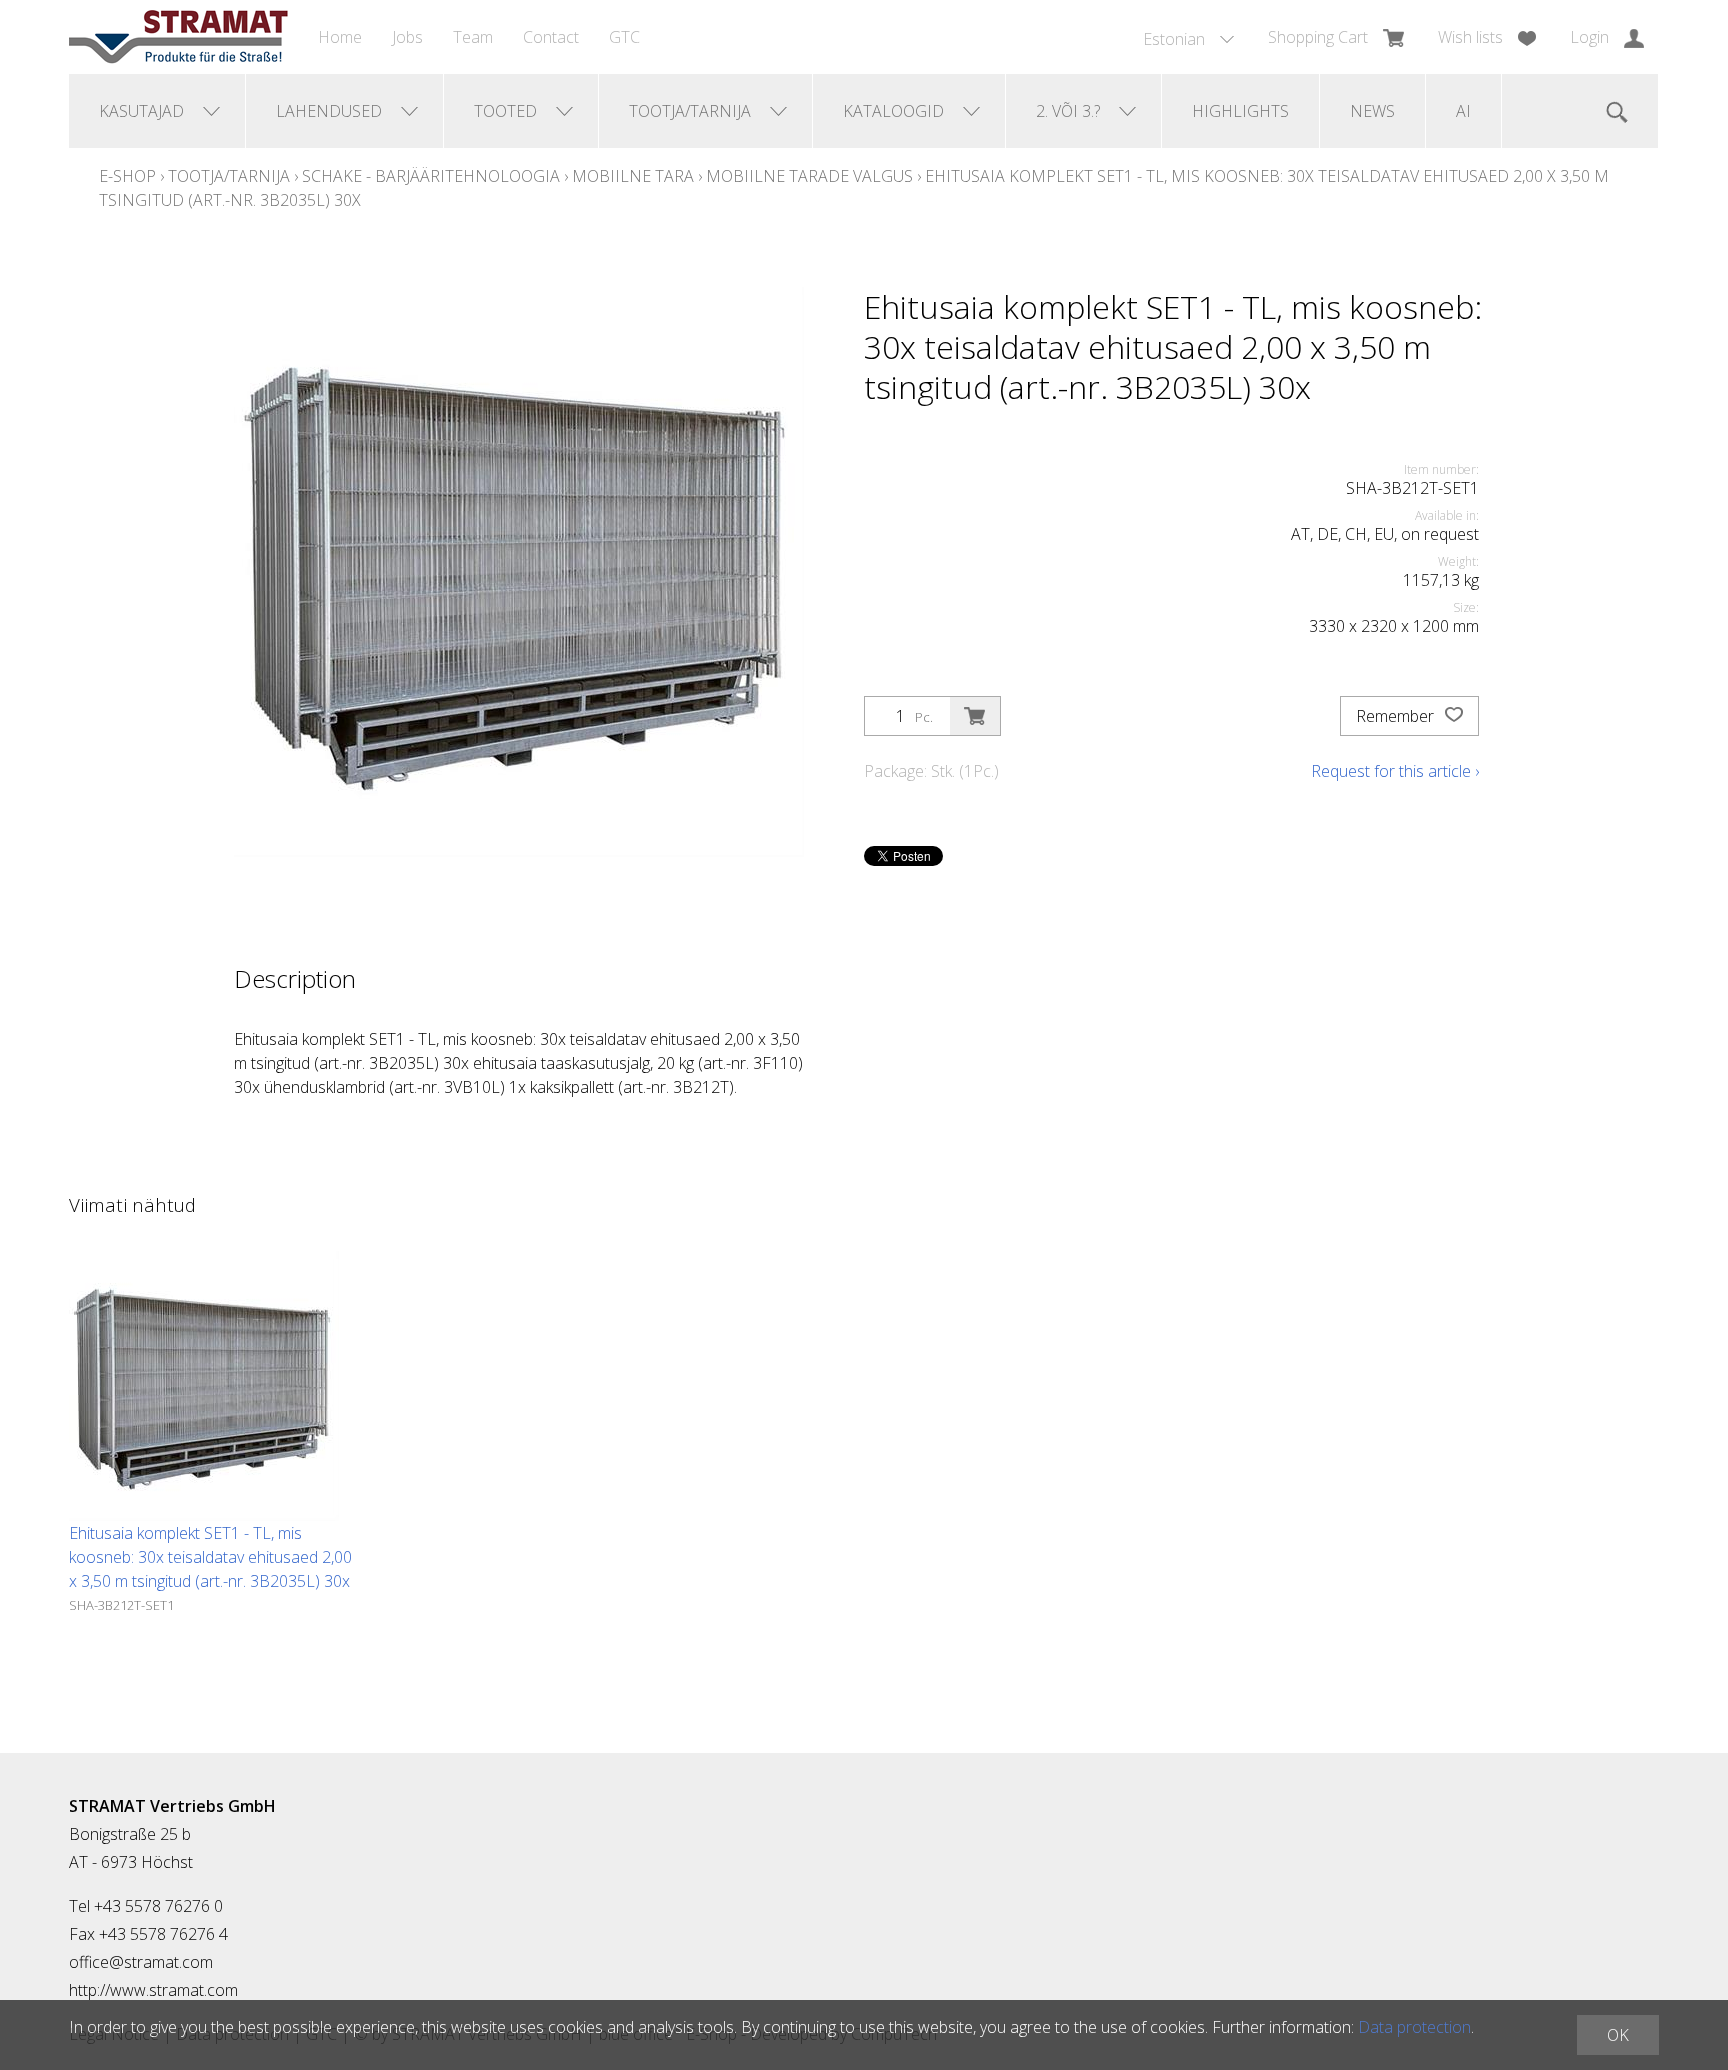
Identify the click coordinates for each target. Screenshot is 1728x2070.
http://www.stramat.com (153, 1990)
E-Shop (127, 176)
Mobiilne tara (633, 176)
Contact (551, 37)
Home (340, 37)
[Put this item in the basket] (975, 716)
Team (473, 37)
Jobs (407, 37)
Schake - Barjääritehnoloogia (431, 176)
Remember (1397, 716)
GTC (624, 37)
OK (1618, 2035)
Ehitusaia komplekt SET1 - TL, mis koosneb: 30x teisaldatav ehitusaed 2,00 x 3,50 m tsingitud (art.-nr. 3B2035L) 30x (210, 1557)
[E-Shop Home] (178, 37)
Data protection (1414, 2027)
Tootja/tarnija (229, 176)
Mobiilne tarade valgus (809, 176)
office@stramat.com (141, 1962)
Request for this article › (1395, 771)
